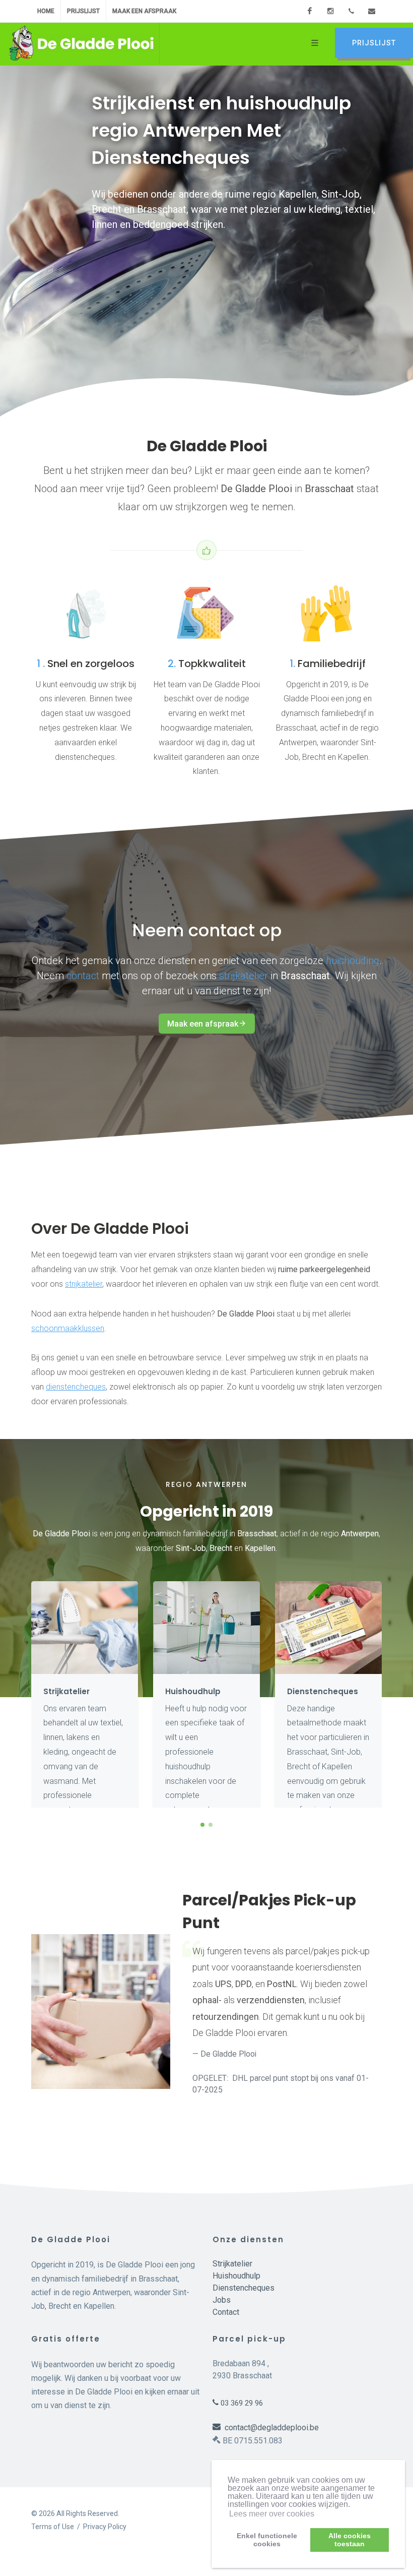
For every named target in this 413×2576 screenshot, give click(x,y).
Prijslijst (83, 11)
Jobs (222, 2300)
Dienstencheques (244, 2288)
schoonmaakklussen (68, 1328)
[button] (202, 1825)
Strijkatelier (232, 2264)
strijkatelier (244, 976)
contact (83, 976)
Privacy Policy (105, 2527)
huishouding (353, 961)
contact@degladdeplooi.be (270, 2428)
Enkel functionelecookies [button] (267, 2540)
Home (46, 11)
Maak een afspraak (144, 11)
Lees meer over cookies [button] (272, 2514)
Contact (226, 2312)
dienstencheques (76, 1387)
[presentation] (391, 1695)
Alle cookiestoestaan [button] (350, 2540)
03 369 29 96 (241, 2403)
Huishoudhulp (236, 2276)
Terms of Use (53, 2527)
